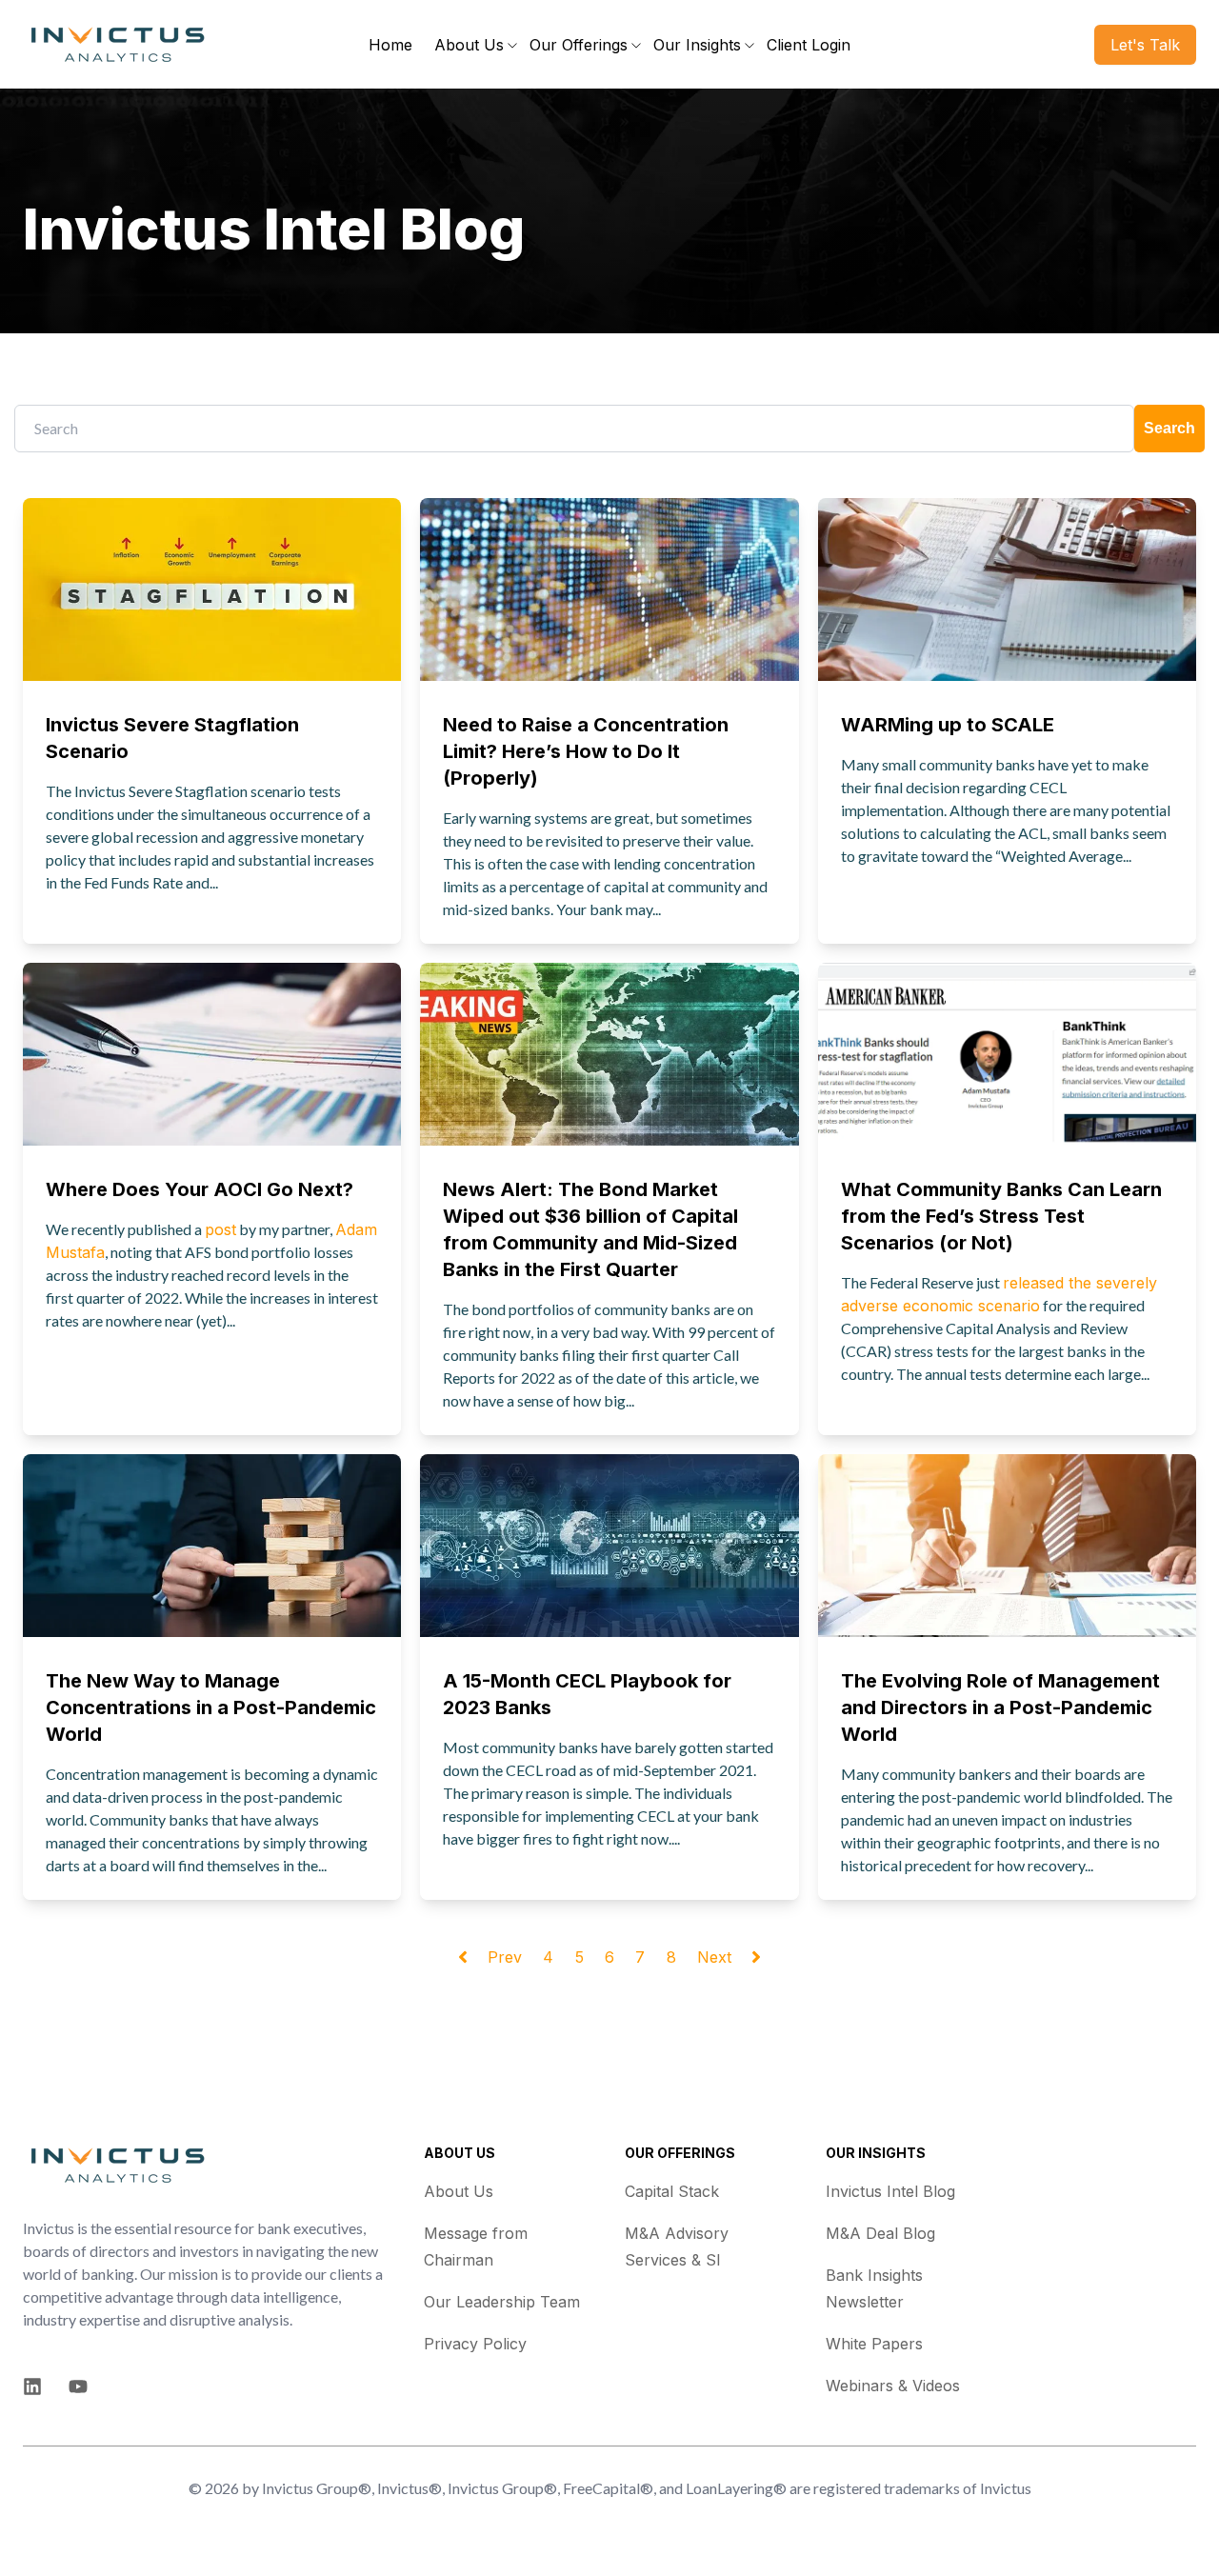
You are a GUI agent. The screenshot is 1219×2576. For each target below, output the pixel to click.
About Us (459, 2191)
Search (1169, 428)
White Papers (874, 2344)
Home (390, 45)
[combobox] (574, 429)
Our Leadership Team (502, 2302)
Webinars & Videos (893, 2386)
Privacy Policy (475, 2344)
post (220, 1229)
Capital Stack (672, 2191)
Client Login (809, 45)
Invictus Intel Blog (890, 2191)
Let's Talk (1145, 45)
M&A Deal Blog (880, 2233)
